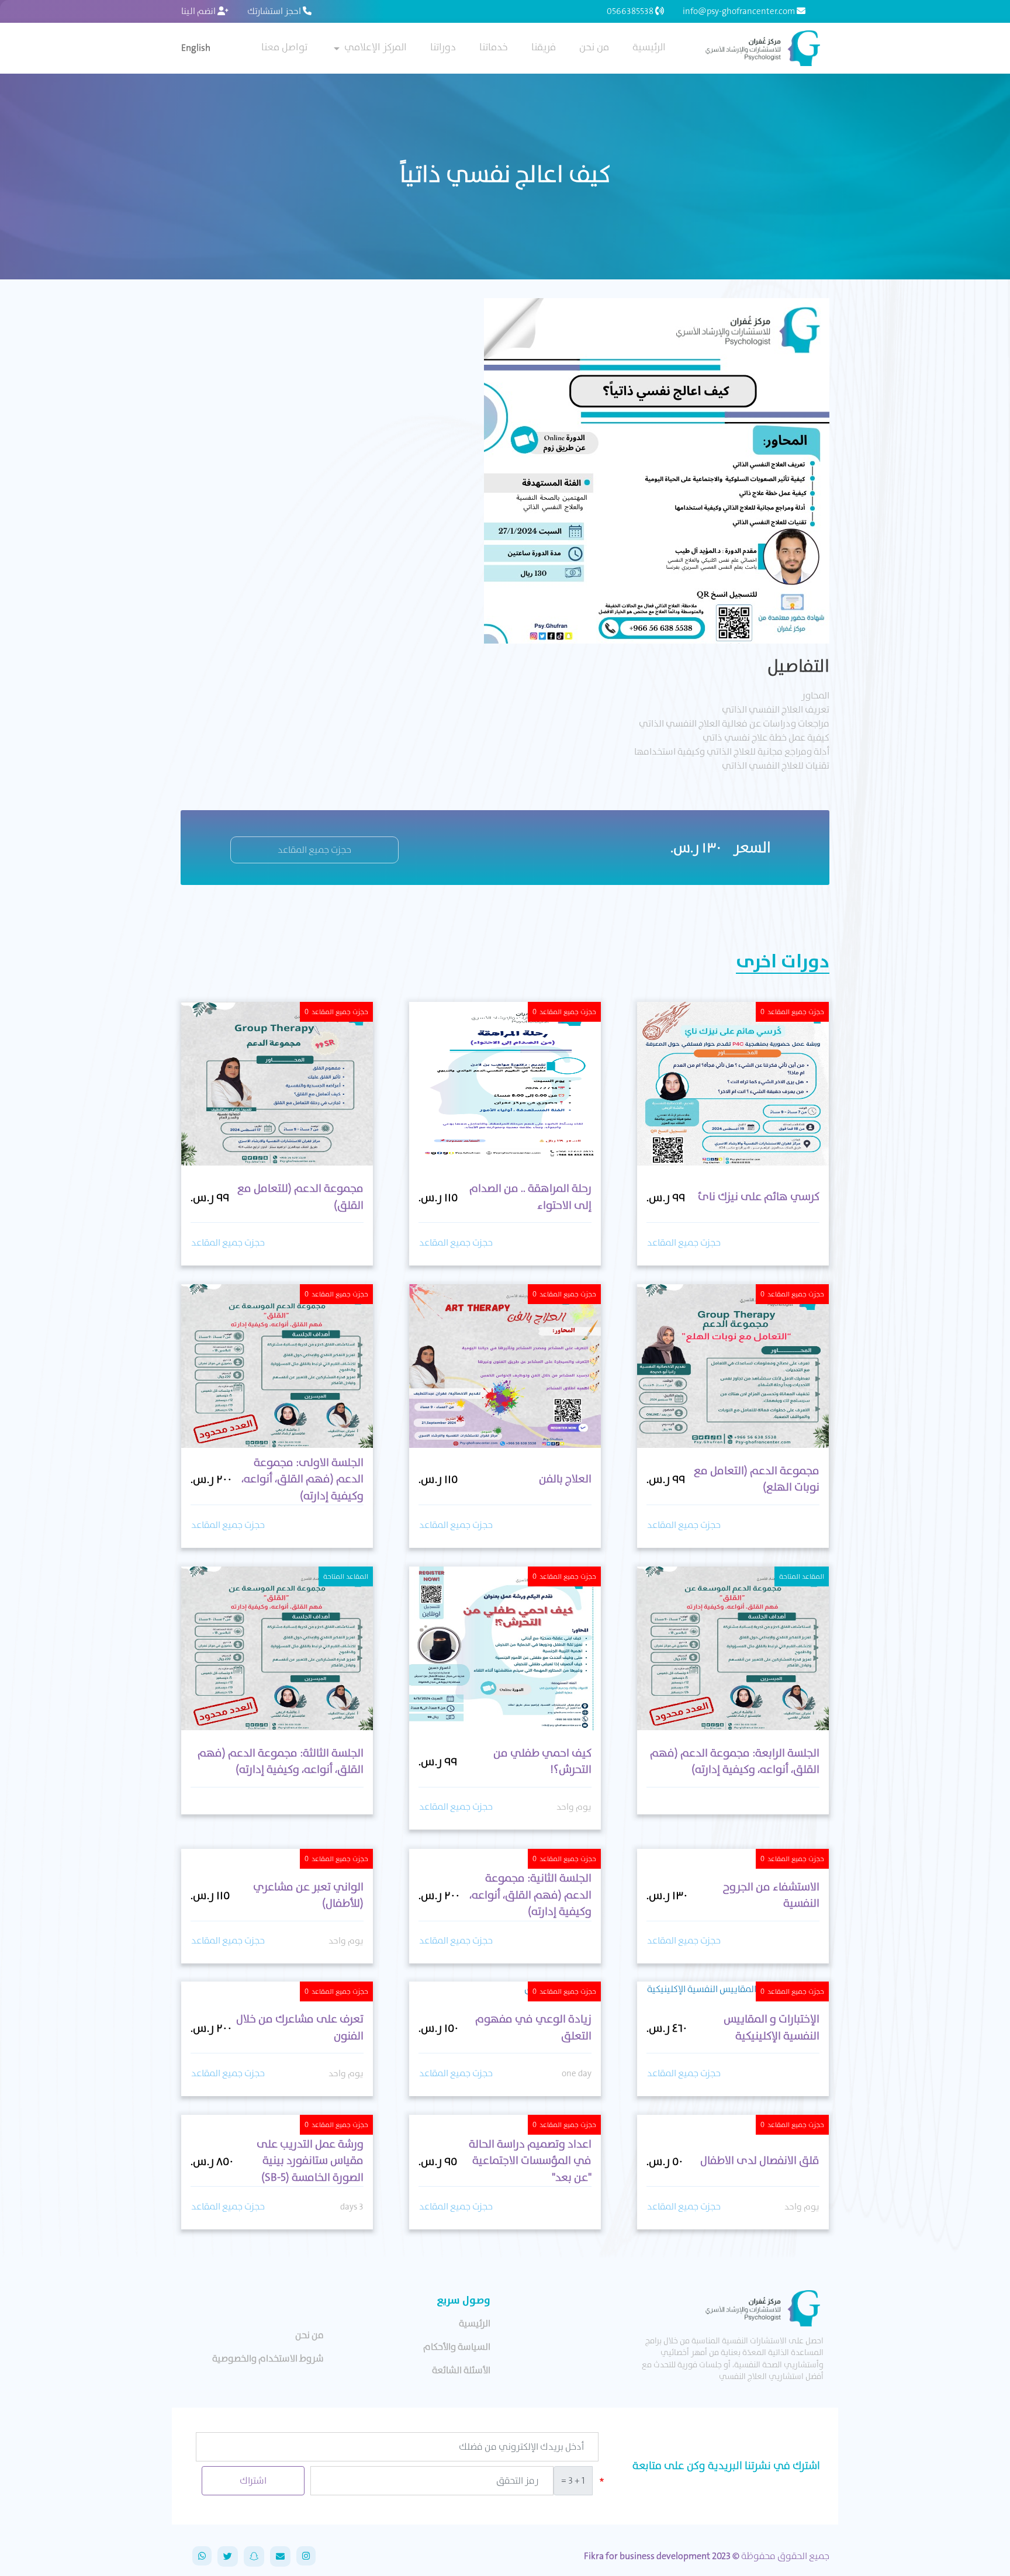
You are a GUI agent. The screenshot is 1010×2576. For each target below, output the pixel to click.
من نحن (594, 47)
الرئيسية (649, 47)
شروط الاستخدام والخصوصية (268, 2358)
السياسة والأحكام (457, 2347)
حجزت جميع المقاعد (314, 850)
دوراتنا (443, 47)
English (196, 48)
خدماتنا (494, 47)
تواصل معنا (284, 47)
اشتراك (253, 2480)
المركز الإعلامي (376, 47)
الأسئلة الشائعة (461, 2370)
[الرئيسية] (761, 48)
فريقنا (544, 47)
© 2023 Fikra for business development (662, 2556)
